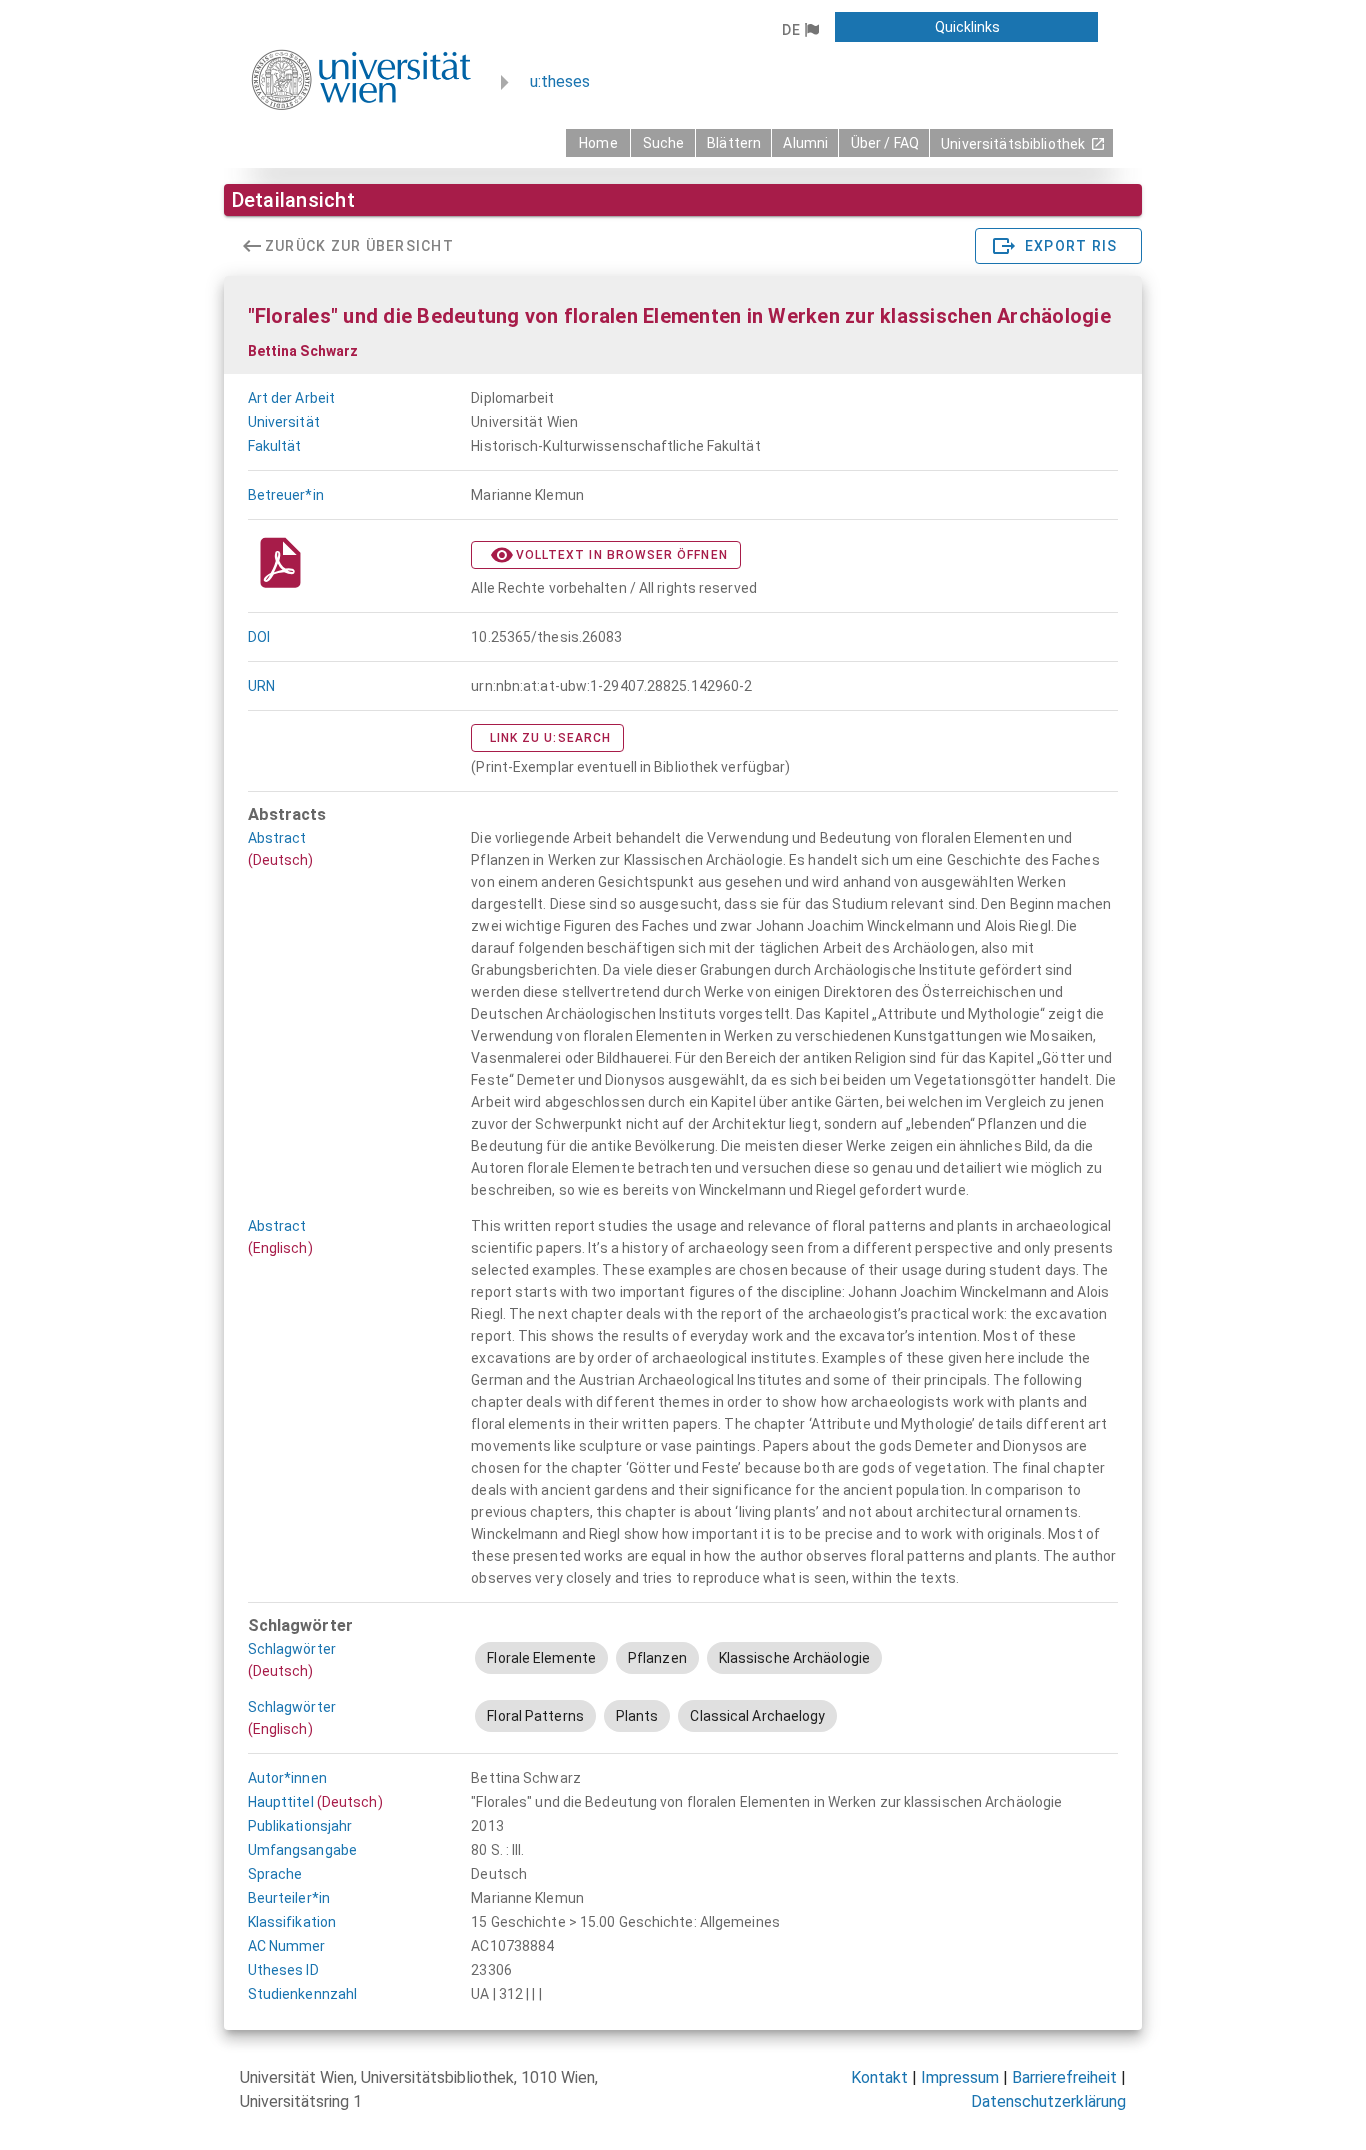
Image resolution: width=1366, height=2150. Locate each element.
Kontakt (879, 2077)
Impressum (960, 2077)
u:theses (560, 81)
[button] (800, 30)
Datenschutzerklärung (1048, 2101)
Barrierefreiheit (1064, 2077)
